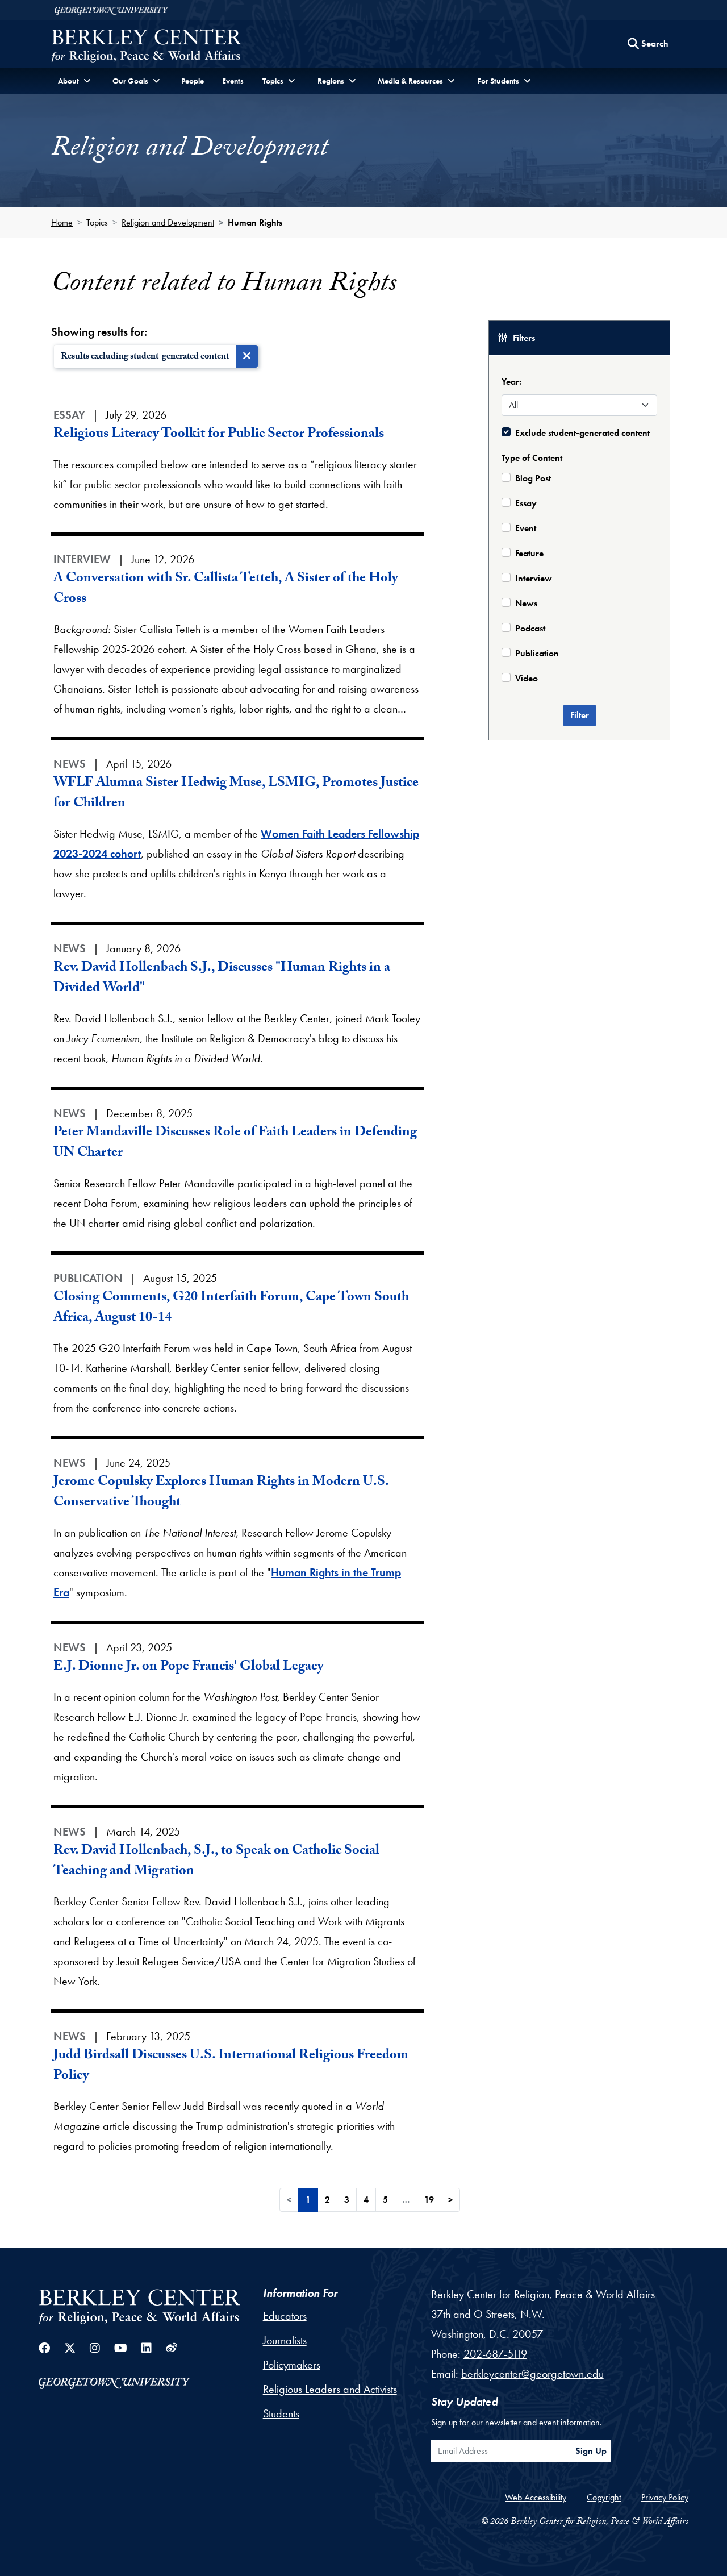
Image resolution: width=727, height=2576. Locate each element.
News (526, 603)
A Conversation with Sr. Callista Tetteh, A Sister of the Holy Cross (226, 590)
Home (62, 222)
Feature (529, 553)
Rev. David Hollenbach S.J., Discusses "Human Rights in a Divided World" (222, 979)
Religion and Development (168, 222)
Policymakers (292, 2365)
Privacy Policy (665, 2497)
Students (281, 2413)
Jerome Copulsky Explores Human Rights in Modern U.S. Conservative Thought (221, 1493)
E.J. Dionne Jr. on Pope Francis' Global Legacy (189, 1668)
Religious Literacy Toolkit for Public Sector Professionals (219, 435)
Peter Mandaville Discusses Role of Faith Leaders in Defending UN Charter (235, 1144)
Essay (526, 503)
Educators (285, 2316)
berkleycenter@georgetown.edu (532, 2374)
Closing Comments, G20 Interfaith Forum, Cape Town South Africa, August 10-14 (231, 1308)
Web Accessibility (536, 2497)
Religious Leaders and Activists (330, 2389)
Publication (537, 653)
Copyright (604, 2497)
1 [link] (308, 2200)
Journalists (285, 2340)
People (193, 81)
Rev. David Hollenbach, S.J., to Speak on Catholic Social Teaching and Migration (216, 1862)
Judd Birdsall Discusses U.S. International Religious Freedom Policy (231, 2067)
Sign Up (591, 2451)
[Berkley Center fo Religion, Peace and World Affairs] (146, 47)
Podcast (530, 628)
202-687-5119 (495, 2354)
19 (429, 2200)
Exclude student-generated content (582, 433)
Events (233, 81)
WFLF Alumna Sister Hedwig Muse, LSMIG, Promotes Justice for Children (236, 794)
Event (526, 528)
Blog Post (533, 478)
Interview (534, 578)
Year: (511, 382)
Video (527, 678)
